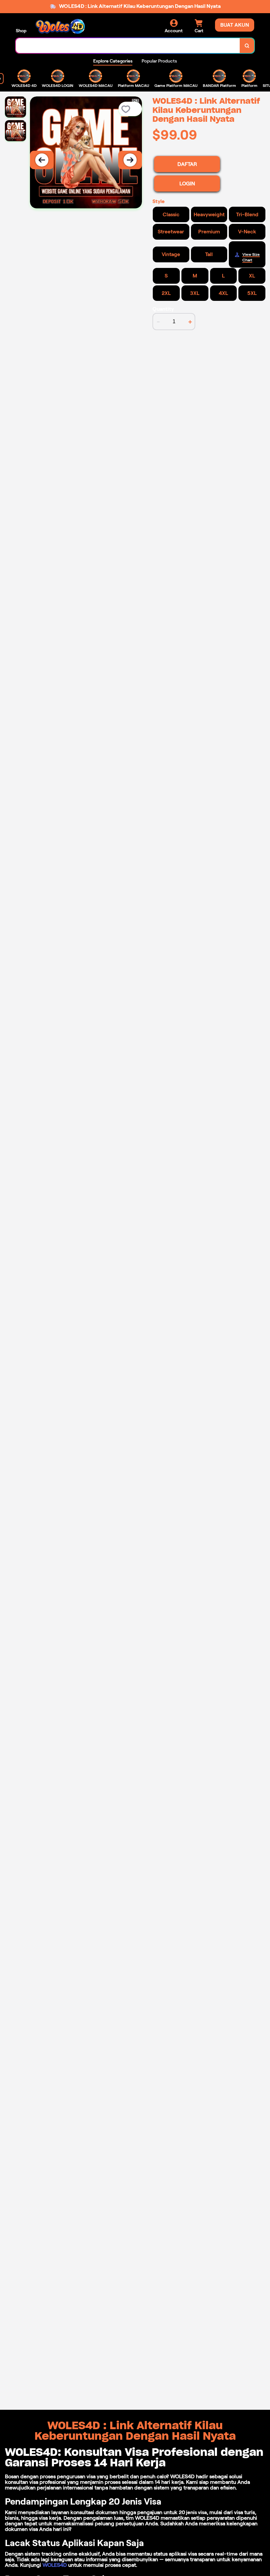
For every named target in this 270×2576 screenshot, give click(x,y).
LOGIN (187, 184)
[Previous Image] (42, 160)
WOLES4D (55, 2565)
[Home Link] (60, 26)
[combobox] (128, 46)
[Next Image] (130, 160)
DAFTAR (187, 164)
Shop (21, 31)
